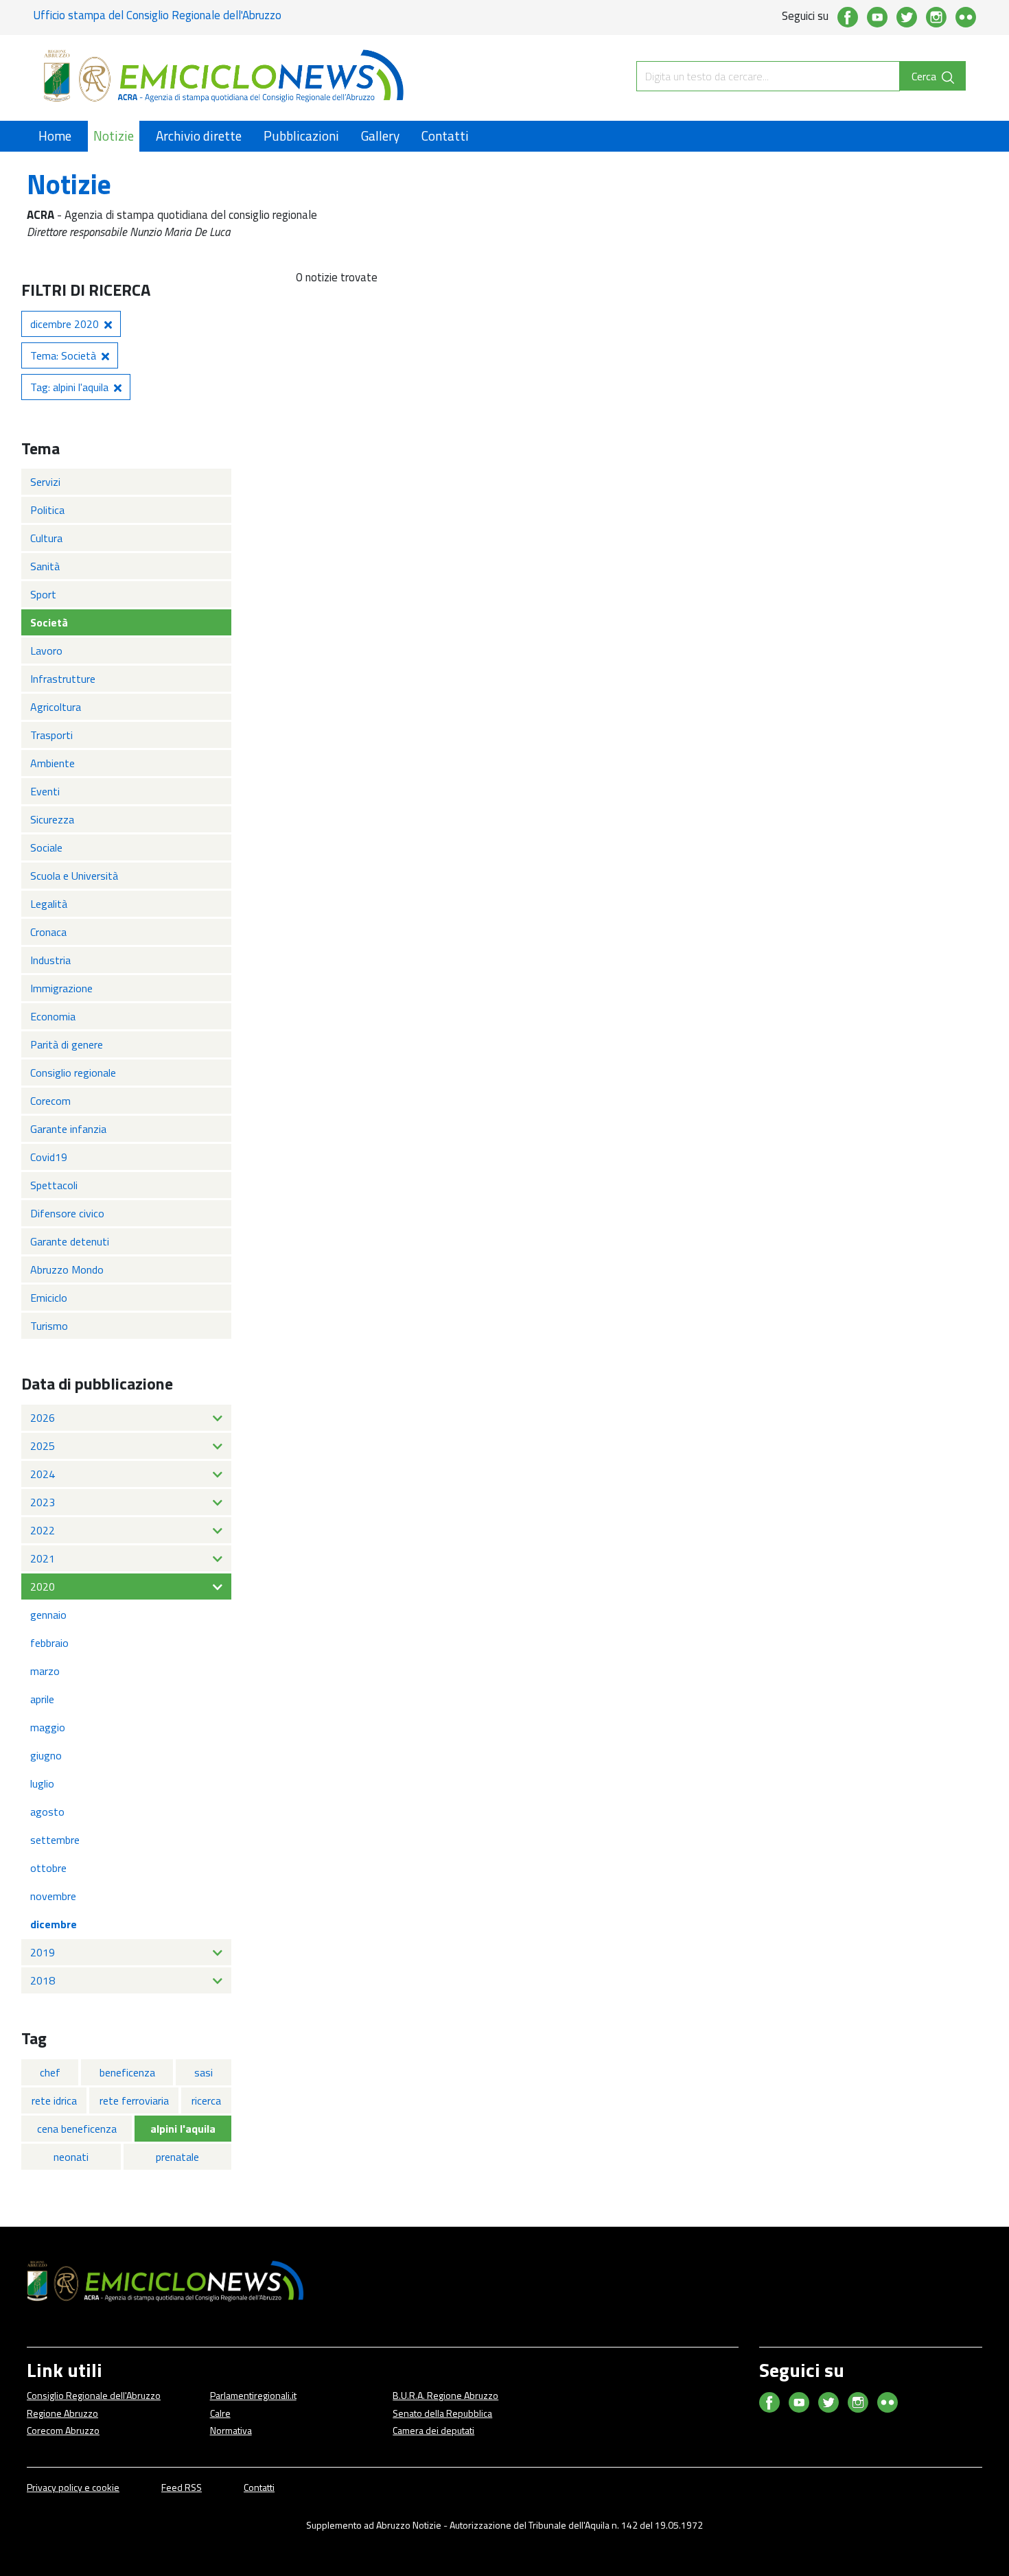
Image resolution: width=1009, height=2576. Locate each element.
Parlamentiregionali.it (253, 2395)
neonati (71, 2157)
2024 (43, 1474)
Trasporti (51, 735)
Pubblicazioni (301, 136)
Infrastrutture (63, 679)
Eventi (45, 791)
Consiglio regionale (73, 1073)
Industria (50, 960)
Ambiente (53, 763)
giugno (46, 1755)
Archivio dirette (199, 136)
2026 (43, 1418)
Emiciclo (49, 1298)
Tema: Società (63, 355)
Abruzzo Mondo (67, 1269)
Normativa (231, 2430)
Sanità (45, 566)
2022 (43, 1530)
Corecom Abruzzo (63, 2430)
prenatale (177, 2157)
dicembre (54, 1924)
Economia (53, 1016)
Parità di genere (67, 1044)
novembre (53, 1896)
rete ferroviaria (134, 2100)
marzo (45, 1671)
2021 (43, 1558)
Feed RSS (182, 2487)
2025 (43, 1446)
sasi (204, 2072)
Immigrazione (61, 988)
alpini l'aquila (183, 2129)
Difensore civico (67, 1213)
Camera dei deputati (433, 2430)
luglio (42, 1783)
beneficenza (127, 2072)
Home (55, 136)
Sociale (46, 847)
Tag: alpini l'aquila (69, 387)
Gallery (380, 136)
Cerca (925, 76)
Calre (220, 2413)
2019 (43, 1952)
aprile (42, 1699)
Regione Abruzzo (62, 2413)
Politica (47, 510)
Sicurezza (52, 819)
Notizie (114, 136)
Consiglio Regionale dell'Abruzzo (94, 2395)
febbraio (49, 1643)
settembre (55, 1840)
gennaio (48, 1615)
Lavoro (46, 651)
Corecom (50, 1101)
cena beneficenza (77, 2129)
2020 (43, 1586)
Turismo (49, 1326)
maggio (48, 1727)
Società (49, 622)
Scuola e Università (74, 876)
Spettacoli (54, 1185)
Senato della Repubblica (442, 2413)
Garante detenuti (70, 1241)
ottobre (48, 1868)
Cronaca (48, 932)
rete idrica (54, 2100)
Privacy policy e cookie (73, 2487)
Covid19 (49, 1157)
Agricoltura (56, 707)
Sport (43, 594)
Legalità (49, 904)
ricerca (206, 2100)
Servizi (45, 482)
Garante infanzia (68, 1129)
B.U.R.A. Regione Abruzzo (445, 2395)
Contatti (445, 136)
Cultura (46, 538)
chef (50, 2072)
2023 (43, 1502)
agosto (47, 1812)
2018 (43, 1980)
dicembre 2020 (65, 324)
